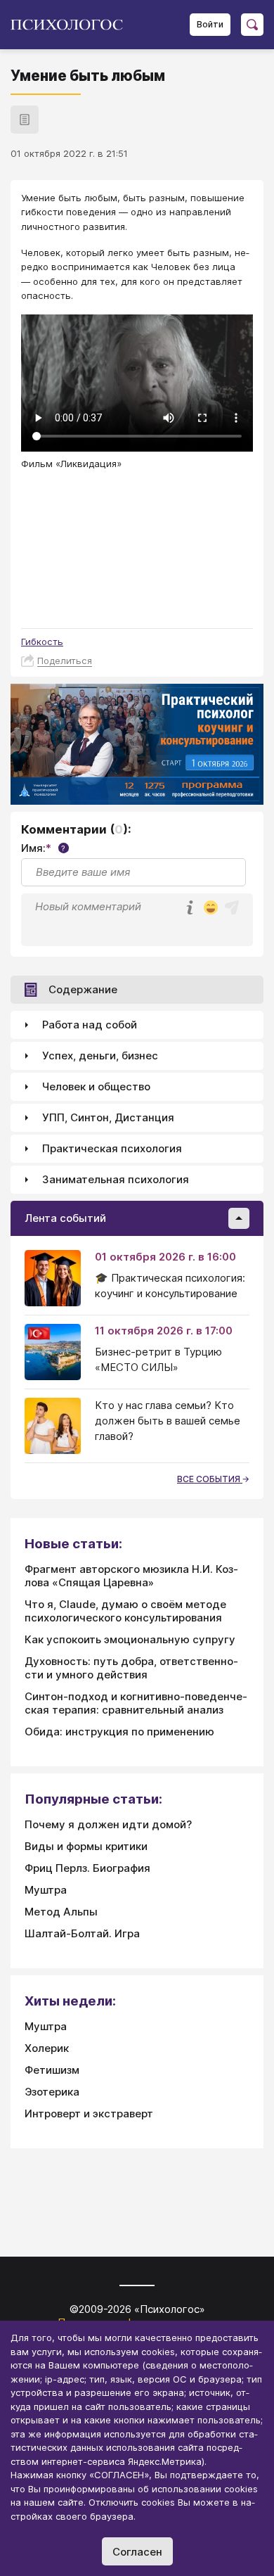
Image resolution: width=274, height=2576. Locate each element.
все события (210, 1479)
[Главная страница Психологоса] (72, 25)
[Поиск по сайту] (252, 25)
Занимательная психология (116, 1179)
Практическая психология (112, 1148)
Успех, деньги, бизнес (100, 1056)
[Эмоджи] (211, 908)
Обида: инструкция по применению (119, 1732)
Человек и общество (96, 1086)
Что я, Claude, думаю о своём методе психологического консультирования (125, 1611)
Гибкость (42, 642)
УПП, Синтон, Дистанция (108, 1117)
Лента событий (65, 1218)
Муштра (46, 1890)
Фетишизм (52, 2070)
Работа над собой (90, 1025)
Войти (210, 24)
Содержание (83, 989)
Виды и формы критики (86, 1846)
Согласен (137, 2552)
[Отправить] (232, 907)
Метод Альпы (61, 1912)
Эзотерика (52, 2092)
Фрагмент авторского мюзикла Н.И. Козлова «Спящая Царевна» (131, 1576)
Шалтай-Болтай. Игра (82, 1933)
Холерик (47, 2048)
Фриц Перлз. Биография (87, 1868)
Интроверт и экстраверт (89, 2113)
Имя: (43, 848)
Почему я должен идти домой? (108, 1824)
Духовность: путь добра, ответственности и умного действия (131, 1668)
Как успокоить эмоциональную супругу (130, 1639)
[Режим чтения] (25, 120)
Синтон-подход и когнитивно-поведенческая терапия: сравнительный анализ (136, 1703)
